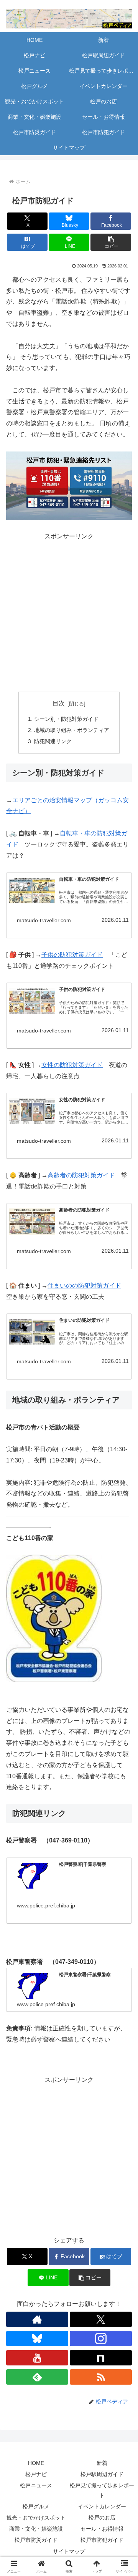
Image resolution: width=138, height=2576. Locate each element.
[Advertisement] (69, 611)
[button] (111, 242)
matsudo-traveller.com (44, 920)
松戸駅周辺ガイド (102, 2474)
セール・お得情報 (102, 2529)
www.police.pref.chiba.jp (46, 1905)
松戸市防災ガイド (36, 2540)
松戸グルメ (36, 2506)
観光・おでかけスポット (36, 2518)
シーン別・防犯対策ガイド (66, 719)
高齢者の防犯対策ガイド (81, 1175)
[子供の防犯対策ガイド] (32, 1001)
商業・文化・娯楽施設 (36, 2529)
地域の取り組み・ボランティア (72, 730)
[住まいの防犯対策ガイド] (32, 1332)
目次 (59, 703)
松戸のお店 (102, 2518)
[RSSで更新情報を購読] (101, 2377)
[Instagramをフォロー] (101, 2339)
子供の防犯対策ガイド (72, 955)
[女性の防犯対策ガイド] (32, 1111)
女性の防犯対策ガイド (72, 1065)
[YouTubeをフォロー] (37, 2358)
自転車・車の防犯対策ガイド (89, 879)
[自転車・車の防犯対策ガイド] (32, 891)
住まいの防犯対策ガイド (84, 1320)
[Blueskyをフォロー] (37, 2339)
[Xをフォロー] (101, 2319)
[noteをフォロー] (101, 2358)
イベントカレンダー (102, 2506)
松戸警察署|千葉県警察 (83, 1864)
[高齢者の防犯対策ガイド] (32, 1222)
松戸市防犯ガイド (102, 2540)
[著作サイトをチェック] (37, 2319)
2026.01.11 (115, 920)
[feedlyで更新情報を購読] (37, 2377)
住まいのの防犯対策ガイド (84, 1286)
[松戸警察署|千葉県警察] (32, 1876)
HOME (36, 2463)
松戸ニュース (36, 2485)
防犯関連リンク (53, 741)
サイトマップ (69, 2551)
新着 (102, 2463)
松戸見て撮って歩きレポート (102, 2490)
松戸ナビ (36, 2474)
